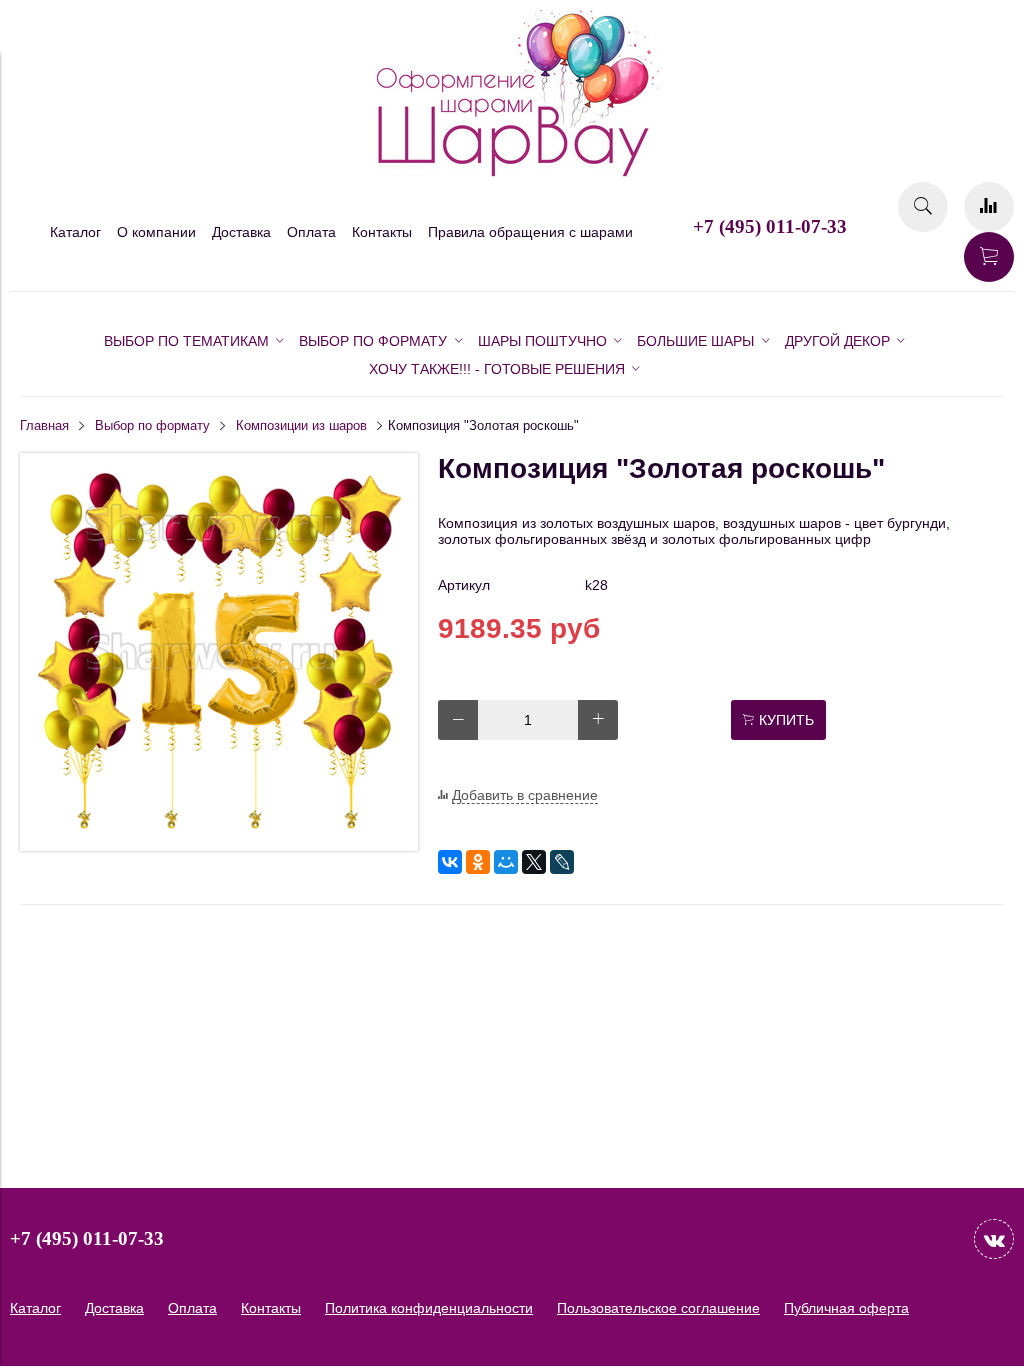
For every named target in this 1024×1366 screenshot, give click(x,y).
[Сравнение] (989, 207)
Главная (44, 426)
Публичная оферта (846, 1308)
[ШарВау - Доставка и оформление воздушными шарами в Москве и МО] (512, 174)
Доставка (241, 232)
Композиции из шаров (301, 426)
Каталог (75, 232)
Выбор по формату (152, 426)
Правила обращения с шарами (530, 232)
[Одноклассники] (478, 862)
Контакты (382, 232)
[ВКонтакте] (450, 862)
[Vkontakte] (994, 1239)
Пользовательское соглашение (658, 1308)
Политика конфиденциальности (429, 1308)
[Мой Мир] (506, 862)
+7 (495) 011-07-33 (770, 226)
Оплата (311, 232)
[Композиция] (219, 846)
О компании (156, 232)
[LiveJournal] (562, 862)
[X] (534, 862)
